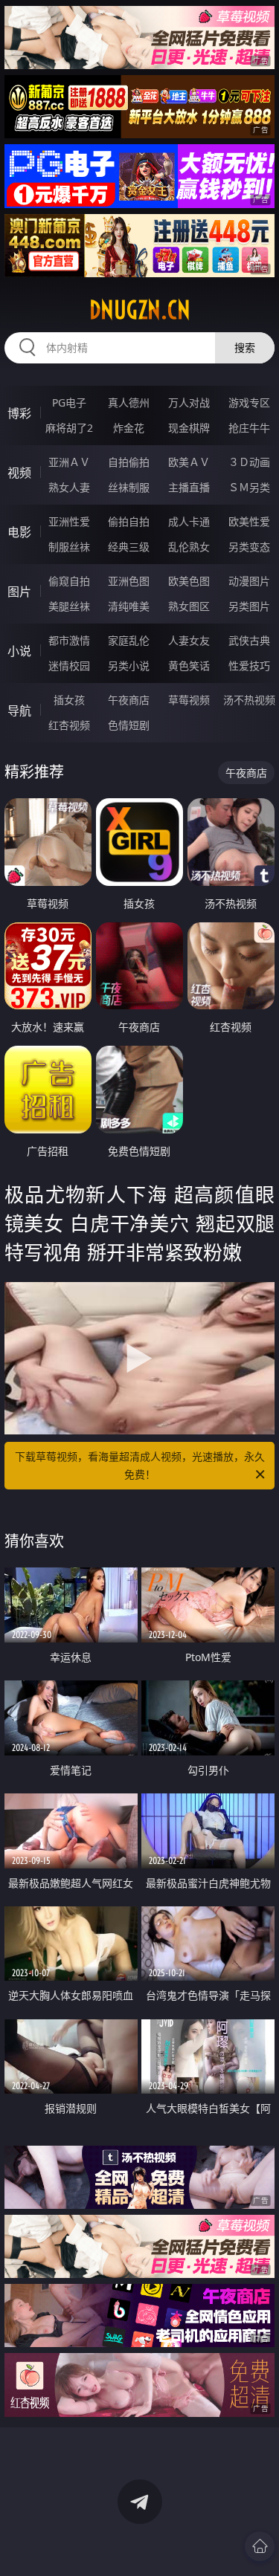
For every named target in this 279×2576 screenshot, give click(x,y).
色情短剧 (129, 725)
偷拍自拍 (129, 521)
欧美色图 (189, 581)
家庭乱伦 (129, 640)
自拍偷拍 (129, 462)
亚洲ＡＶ (69, 462)
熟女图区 (189, 606)
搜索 (245, 347)
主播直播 (189, 487)
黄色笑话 (189, 666)
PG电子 (69, 402)
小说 (19, 651)
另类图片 (249, 606)
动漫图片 (249, 581)
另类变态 (249, 547)
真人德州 (129, 402)
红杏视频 (69, 725)
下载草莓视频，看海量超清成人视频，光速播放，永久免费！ (140, 1465)
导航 (19, 711)
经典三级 (129, 547)
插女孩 (69, 700)
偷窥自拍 (69, 581)
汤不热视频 (249, 700)
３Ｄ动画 (249, 462)
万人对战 (189, 402)
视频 (19, 473)
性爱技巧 (249, 666)
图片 (19, 592)
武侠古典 (249, 640)
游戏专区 (249, 402)
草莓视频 (189, 700)
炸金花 (129, 428)
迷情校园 (69, 666)
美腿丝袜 (69, 606)
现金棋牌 (189, 428)
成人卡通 (189, 521)
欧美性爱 (249, 521)
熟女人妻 (69, 487)
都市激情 (69, 640)
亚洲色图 (129, 581)
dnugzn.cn (140, 310)
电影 (19, 532)
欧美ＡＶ (189, 462)
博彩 (19, 413)
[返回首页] (260, 2546)
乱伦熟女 (189, 547)
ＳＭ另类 (249, 487)
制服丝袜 (69, 547)
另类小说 (129, 666)
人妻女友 (189, 640)
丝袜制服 (129, 487)
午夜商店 (129, 700)
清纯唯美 (129, 606)
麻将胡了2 (69, 428)
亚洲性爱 (69, 521)
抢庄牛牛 (249, 428)
